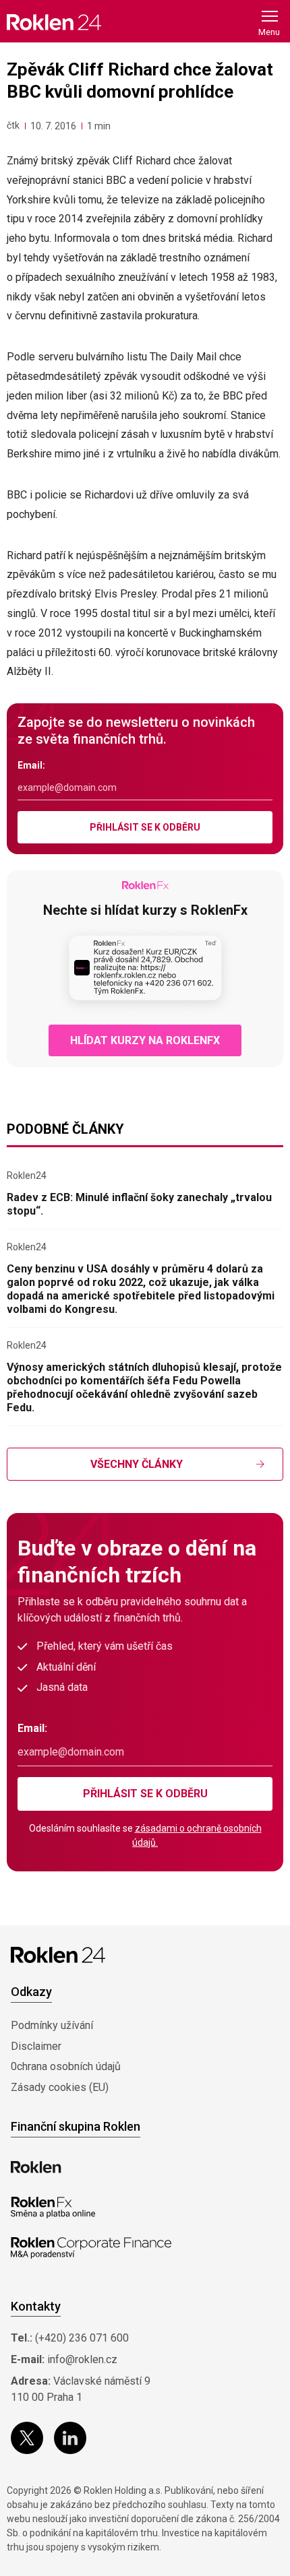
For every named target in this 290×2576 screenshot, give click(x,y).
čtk (13, 125)
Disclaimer (36, 2046)
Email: (31, 765)
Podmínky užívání (52, 2025)
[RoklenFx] (53, 2208)
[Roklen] (36, 2167)
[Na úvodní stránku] (54, 22)
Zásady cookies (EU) (60, 2087)
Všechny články (137, 1464)
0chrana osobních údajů (66, 2066)
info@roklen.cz (82, 2359)
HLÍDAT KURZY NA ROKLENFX (145, 1040)
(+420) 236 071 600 (82, 2338)
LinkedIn (70, 2438)
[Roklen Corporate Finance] (91, 2248)
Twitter (27, 2438)
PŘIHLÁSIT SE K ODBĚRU (145, 827)
